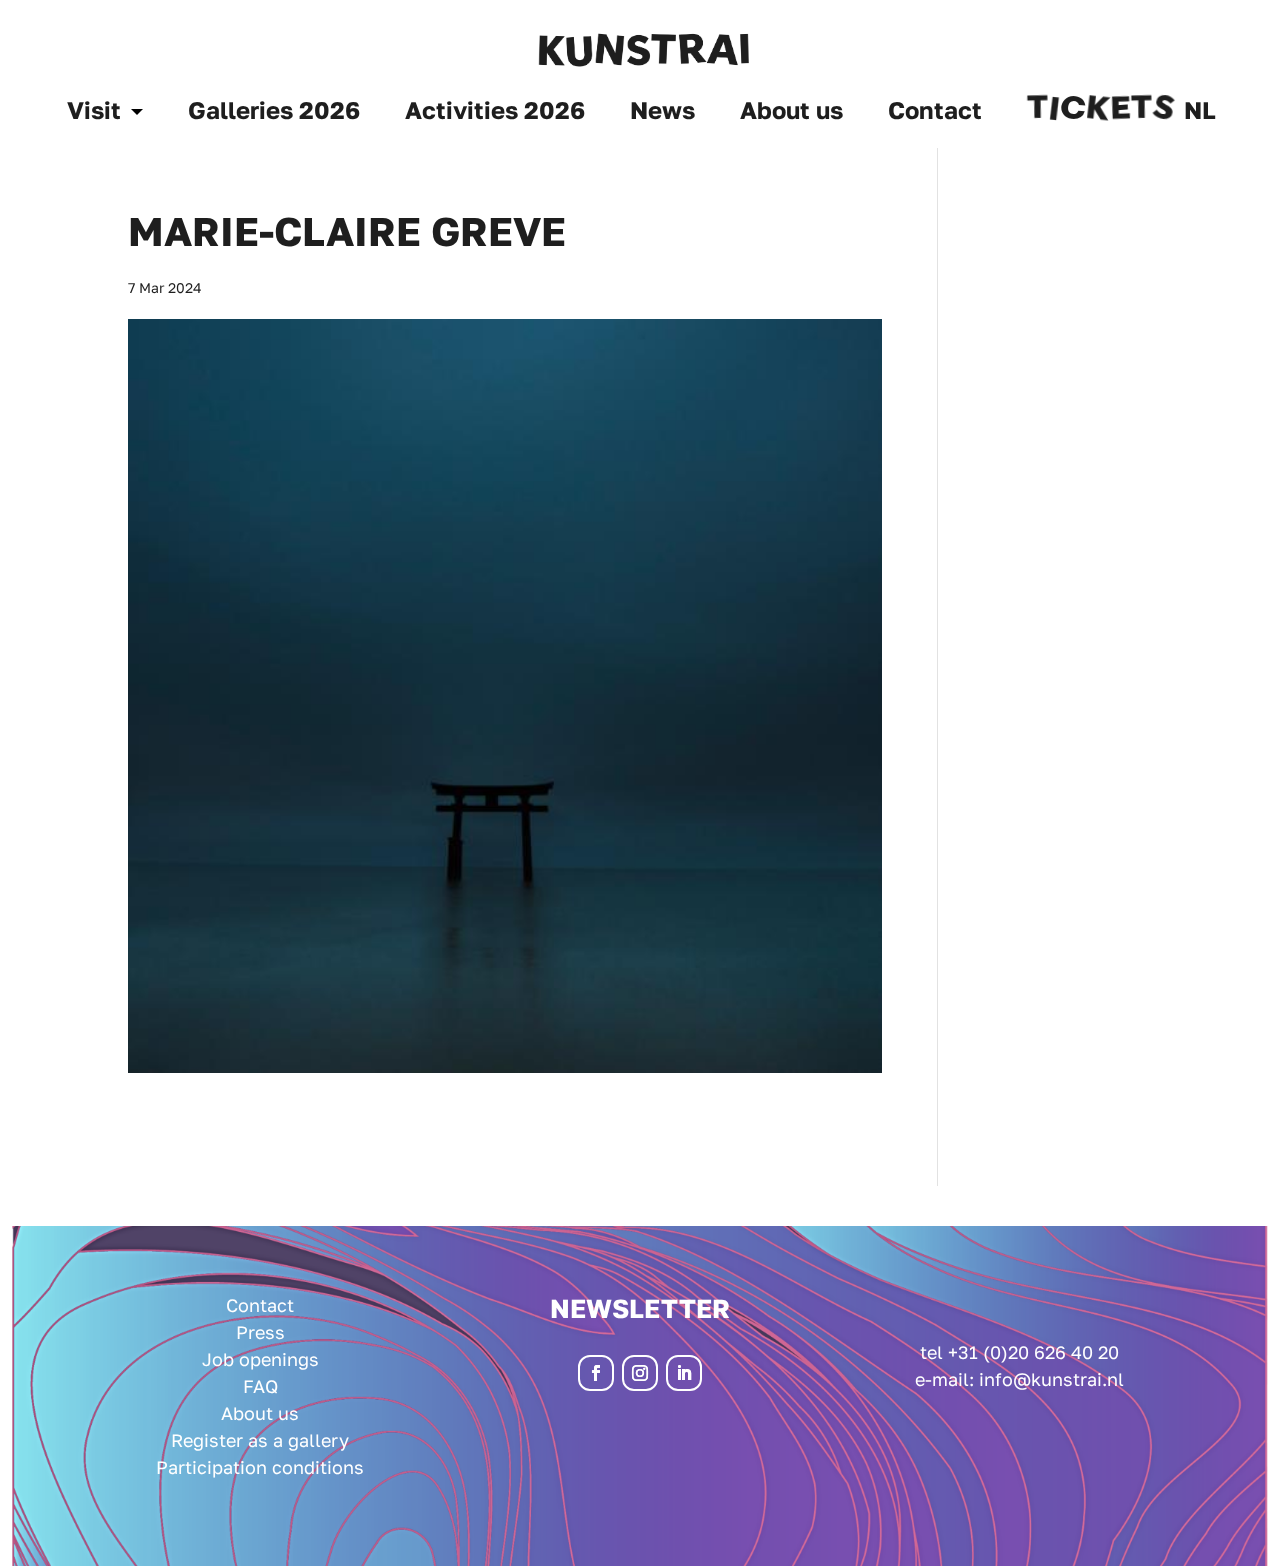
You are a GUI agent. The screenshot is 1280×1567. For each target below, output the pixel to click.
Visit (94, 113)
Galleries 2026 (274, 113)
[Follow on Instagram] (640, 1373)
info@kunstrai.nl (1051, 1379)
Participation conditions (260, 1467)
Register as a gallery (260, 1440)
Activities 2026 (495, 113)
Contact (935, 113)
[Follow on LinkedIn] (684, 1373)
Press (260, 1332)
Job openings (260, 1359)
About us (791, 113)
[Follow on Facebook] (596, 1373)
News (662, 113)
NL (1200, 113)
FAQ (260, 1386)
